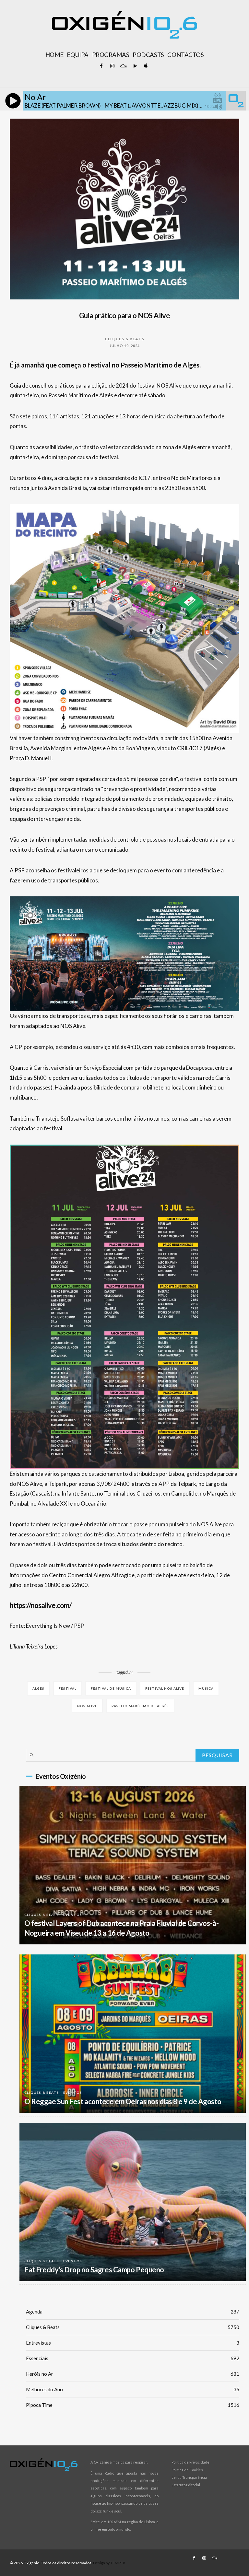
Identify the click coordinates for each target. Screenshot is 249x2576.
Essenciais (133, 2358)
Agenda (133, 2312)
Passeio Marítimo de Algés (140, 1706)
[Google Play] (134, 66)
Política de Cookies (187, 2470)
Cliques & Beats (124, 339)
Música (206, 1688)
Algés (38, 1688)
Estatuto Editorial (186, 2485)
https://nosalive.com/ (41, 1605)
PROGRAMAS (111, 55)
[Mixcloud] (123, 66)
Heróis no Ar (133, 2374)
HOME (54, 55)
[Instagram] (112, 66)
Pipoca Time (133, 2405)
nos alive (87, 1706)
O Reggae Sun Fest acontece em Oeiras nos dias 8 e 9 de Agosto (123, 2101)
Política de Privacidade (190, 2462)
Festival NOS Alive (165, 1688)
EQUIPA (77, 55)
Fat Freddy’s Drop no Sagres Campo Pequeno (94, 2270)
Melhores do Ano (133, 2389)
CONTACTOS (185, 55)
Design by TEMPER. (110, 2563)
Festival (68, 1688)
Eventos (73, 1915)
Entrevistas (133, 2343)
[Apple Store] (145, 66)
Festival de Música (111, 1688)
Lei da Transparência (189, 2477)
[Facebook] (101, 66)
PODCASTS (148, 55)
